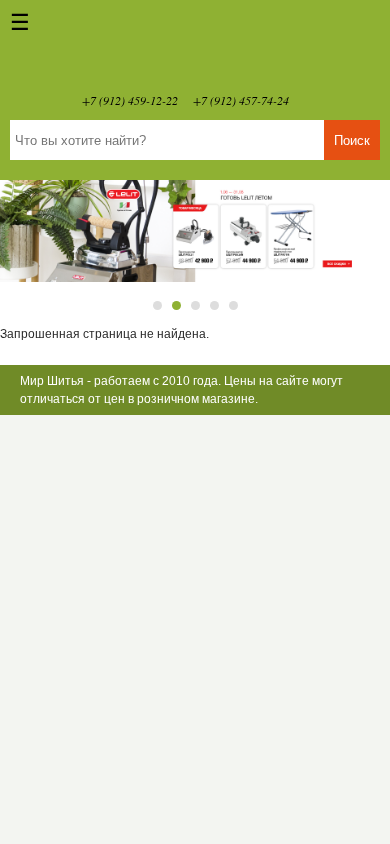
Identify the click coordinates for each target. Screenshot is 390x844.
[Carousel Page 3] (195, 305)
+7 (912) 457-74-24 (241, 100)
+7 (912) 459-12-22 (130, 100)
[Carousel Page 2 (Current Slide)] (176, 305)
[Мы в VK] (314, 100)
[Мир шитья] (195, 50)
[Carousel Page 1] (157, 305)
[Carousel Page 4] (214, 305)
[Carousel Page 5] (233, 305)
